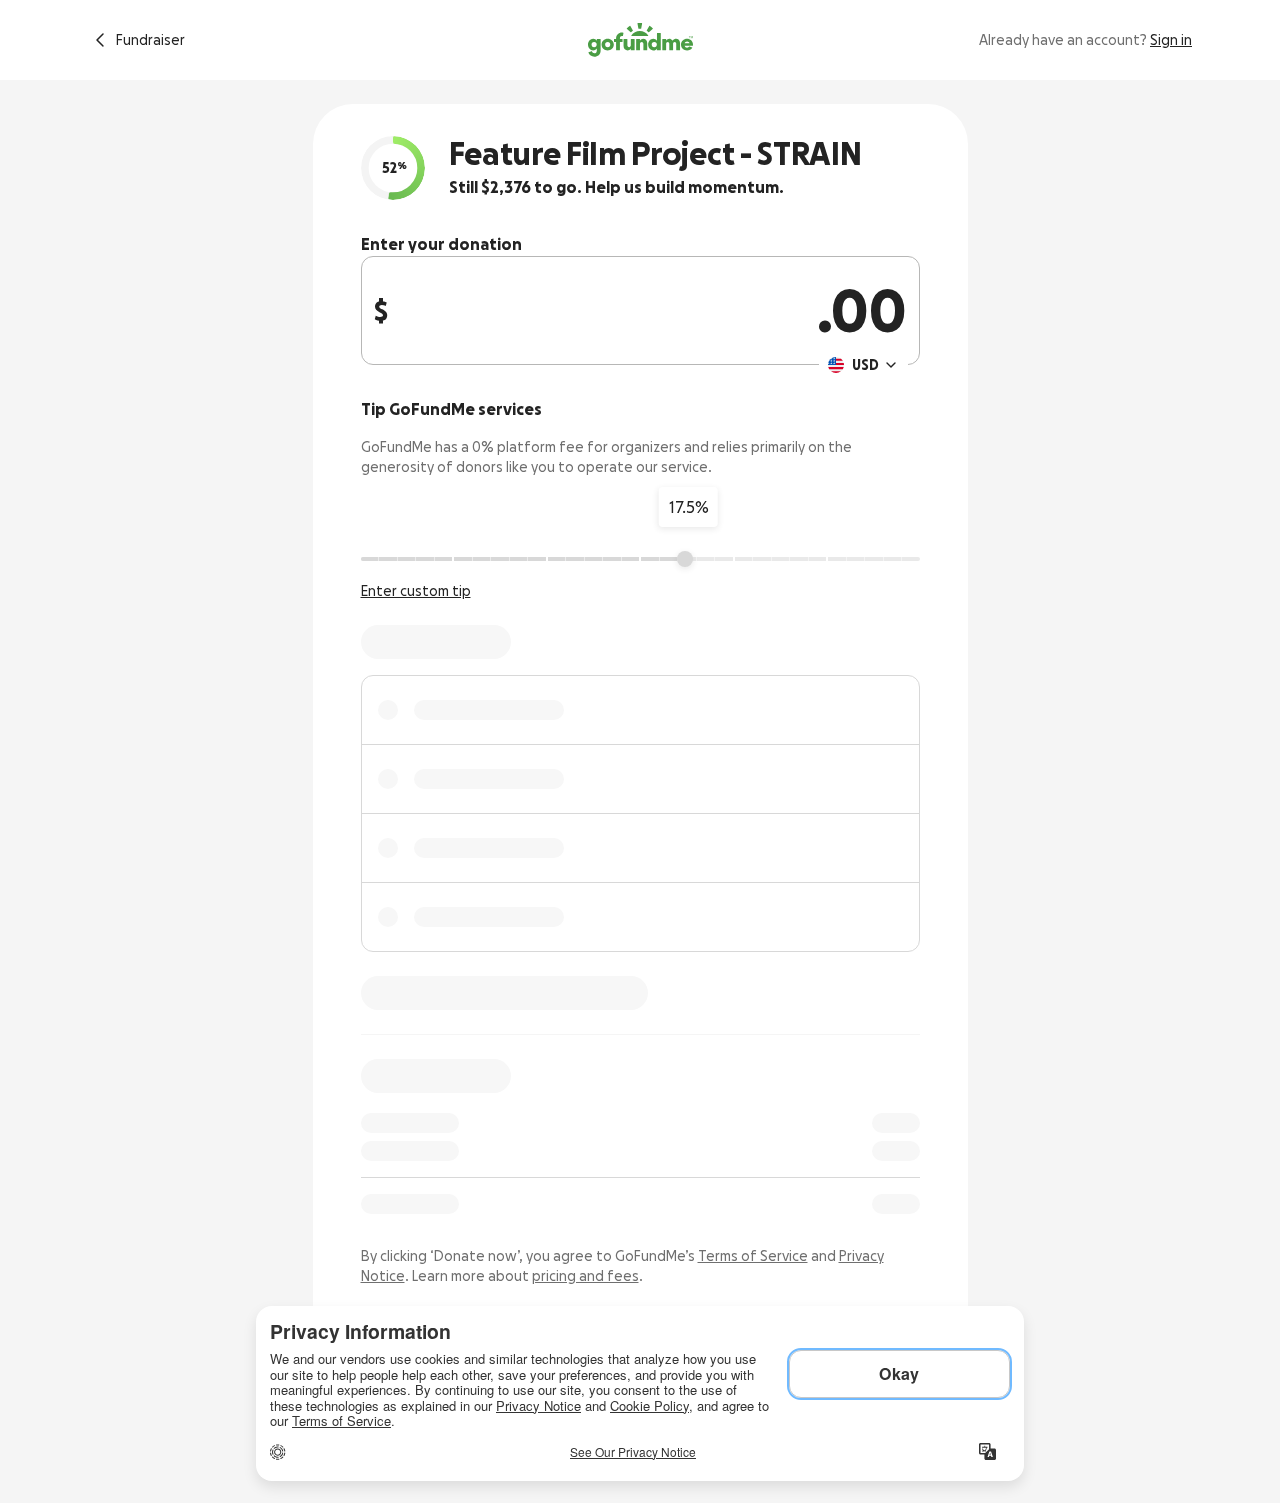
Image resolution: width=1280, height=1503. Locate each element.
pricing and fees (585, 1276)
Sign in (1171, 40)
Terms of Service (753, 1256)
